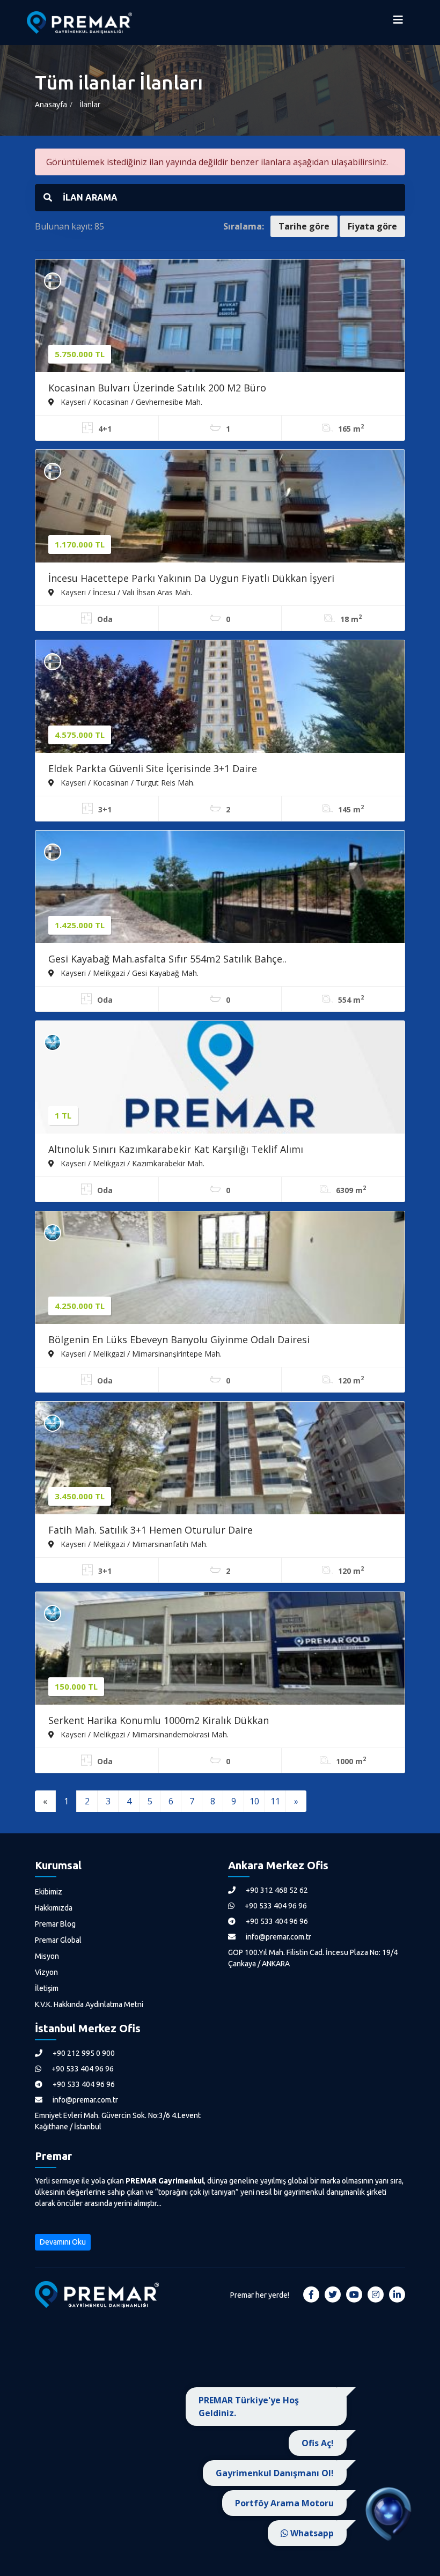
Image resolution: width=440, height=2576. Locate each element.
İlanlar (90, 104)
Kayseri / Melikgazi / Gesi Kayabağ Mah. (129, 973)
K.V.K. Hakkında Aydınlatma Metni (89, 2004)
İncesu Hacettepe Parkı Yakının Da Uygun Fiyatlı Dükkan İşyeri (191, 578)
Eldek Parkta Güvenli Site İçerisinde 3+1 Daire (153, 768)
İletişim (47, 1988)
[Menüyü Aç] (398, 23)
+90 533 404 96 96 (275, 1906)
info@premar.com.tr (278, 1937)
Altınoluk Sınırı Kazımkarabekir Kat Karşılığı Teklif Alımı (176, 1149)
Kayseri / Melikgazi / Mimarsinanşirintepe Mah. (140, 1353)
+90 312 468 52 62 (276, 1890)
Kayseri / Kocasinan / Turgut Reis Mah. (127, 782)
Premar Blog (55, 1924)
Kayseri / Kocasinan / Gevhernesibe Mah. (130, 402)
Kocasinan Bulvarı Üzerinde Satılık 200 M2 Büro (157, 388)
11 (275, 1801)
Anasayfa (51, 104)
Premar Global (58, 1940)
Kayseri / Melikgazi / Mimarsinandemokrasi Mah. (144, 1734)
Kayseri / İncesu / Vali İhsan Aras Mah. (125, 592)
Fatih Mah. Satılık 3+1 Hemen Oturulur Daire (151, 1530)
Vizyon (46, 1972)
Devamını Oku (63, 2242)
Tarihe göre (304, 226)
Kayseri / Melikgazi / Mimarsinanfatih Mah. (133, 1544)
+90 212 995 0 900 (83, 2053)
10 (254, 1801)
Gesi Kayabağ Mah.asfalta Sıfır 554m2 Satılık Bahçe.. (167, 959)
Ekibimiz (49, 1892)
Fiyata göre (372, 226)
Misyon (47, 1956)
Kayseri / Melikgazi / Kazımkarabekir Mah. (131, 1163)
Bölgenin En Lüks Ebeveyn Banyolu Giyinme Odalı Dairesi (179, 1339)
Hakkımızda (54, 1908)
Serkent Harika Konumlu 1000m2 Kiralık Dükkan (159, 1720)
